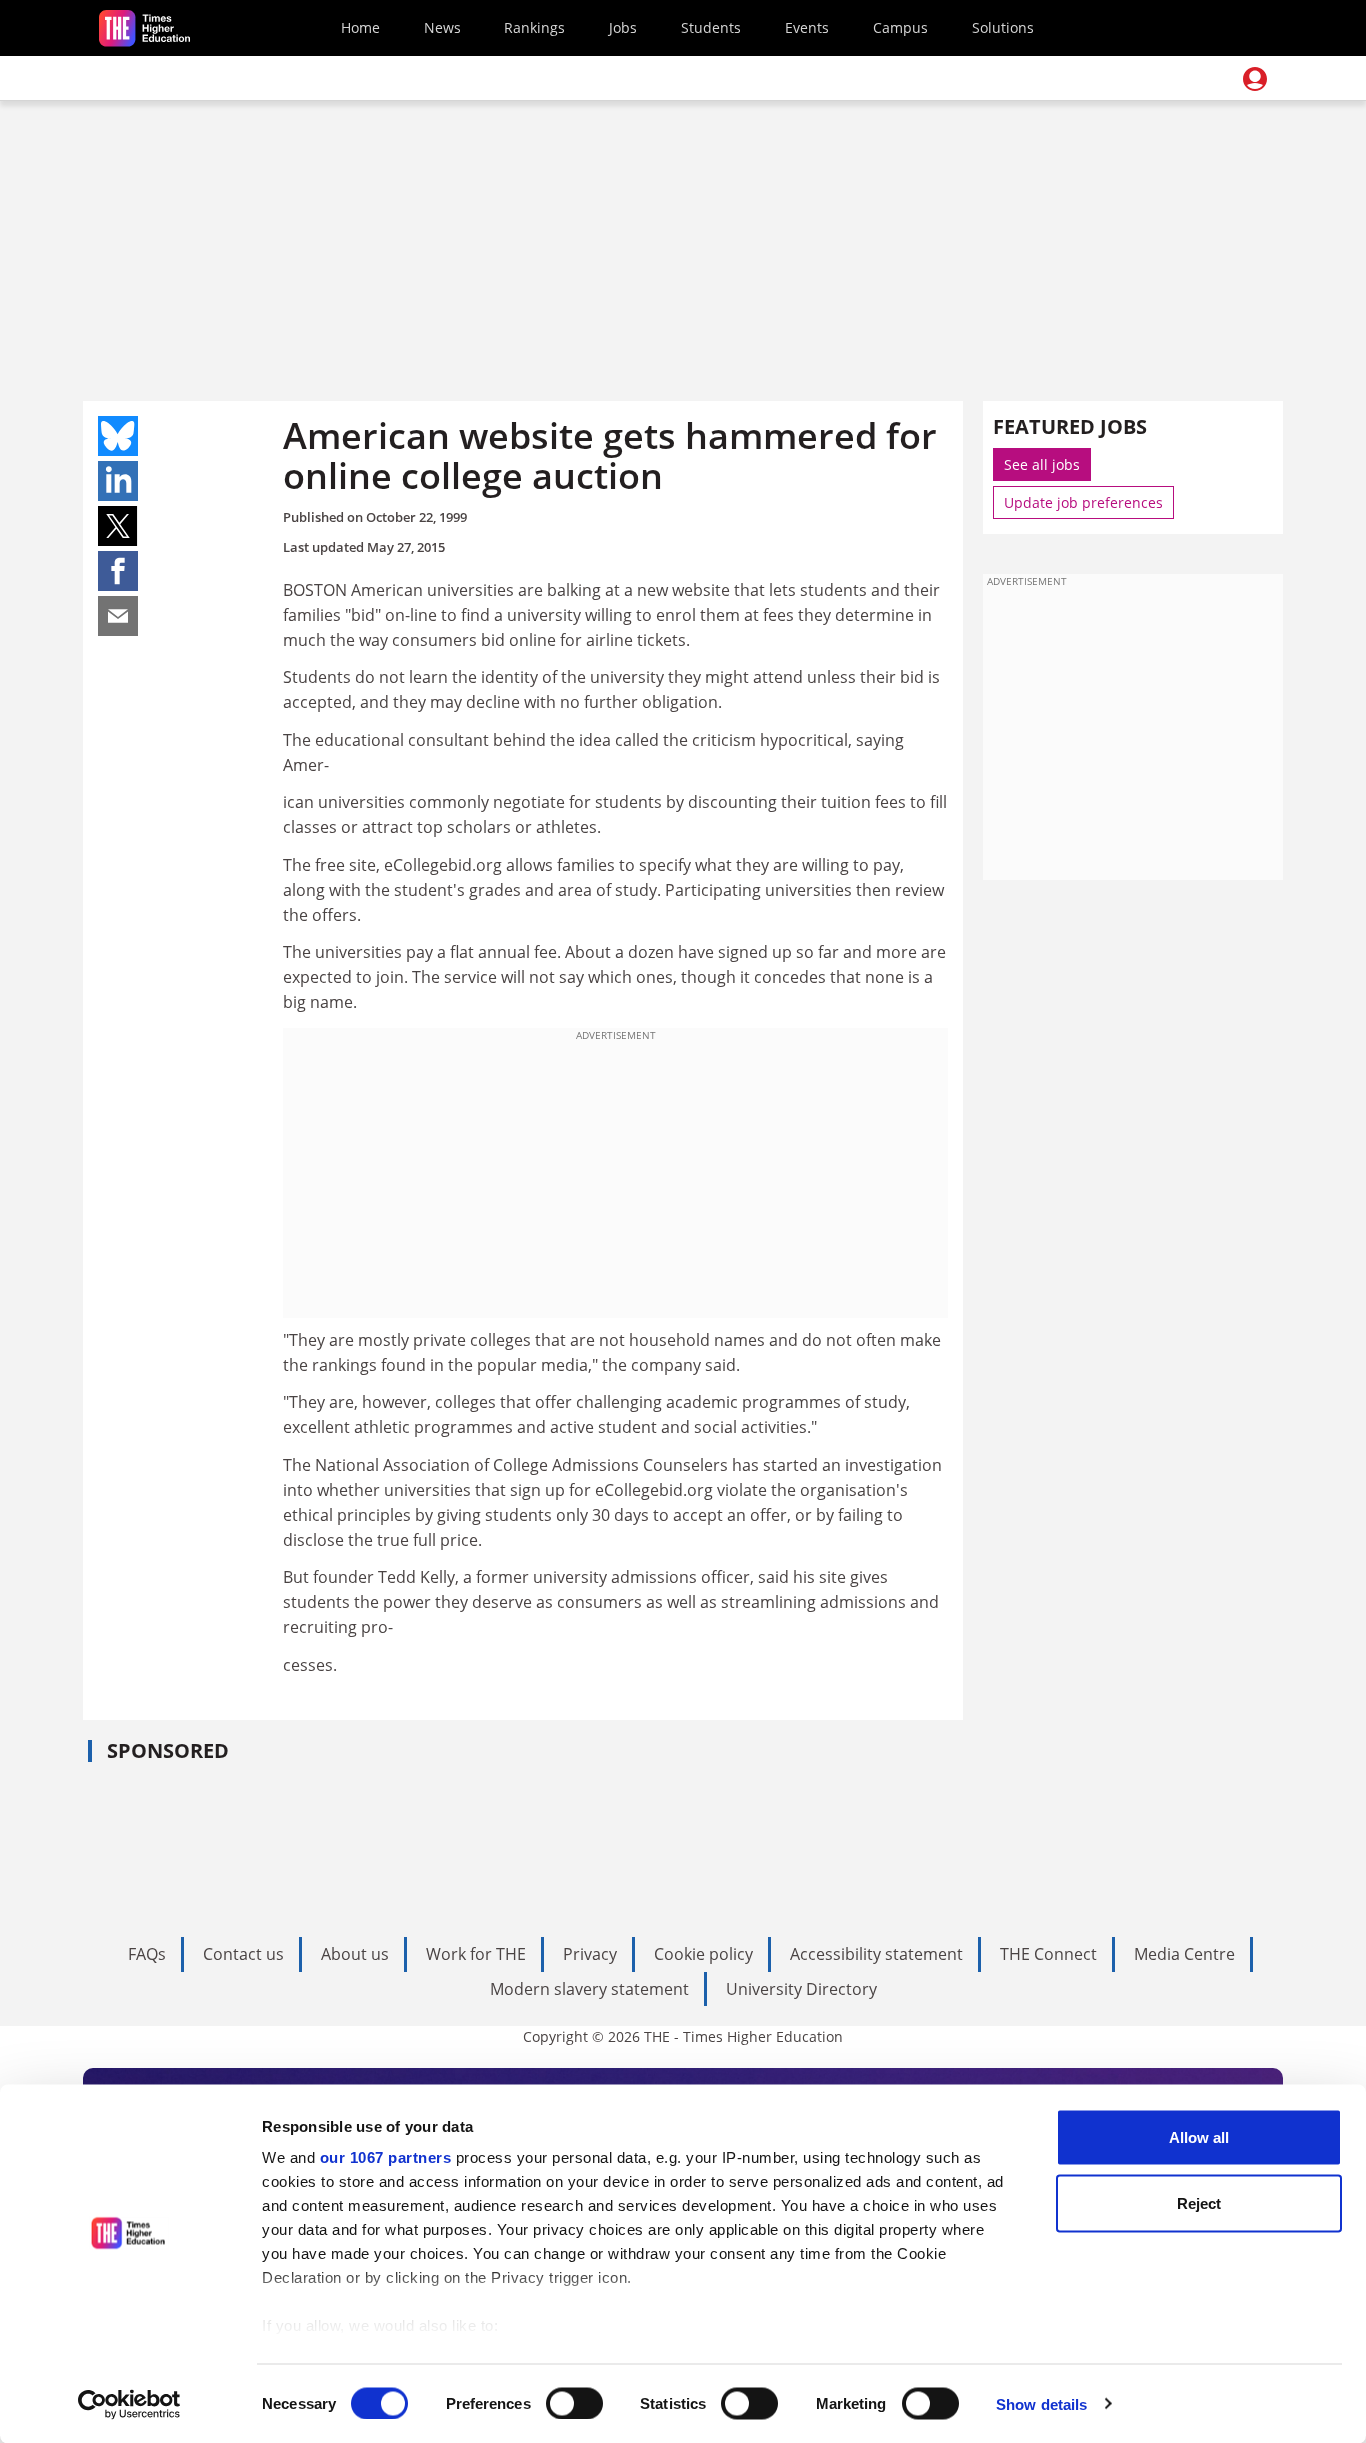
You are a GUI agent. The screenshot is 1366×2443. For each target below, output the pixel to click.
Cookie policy (703, 1954)
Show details (1041, 2403)
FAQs (147, 1954)
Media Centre (1184, 1954)
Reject (1199, 2202)
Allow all (1199, 2137)
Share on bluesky (118, 436)
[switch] (574, 2403)
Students (711, 27)
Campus (900, 27)
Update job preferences (1083, 502)
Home (360, 27)
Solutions (1003, 27)
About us (355, 1954)
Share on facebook (118, 571)
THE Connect (1048, 1954)
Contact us (243, 1954)
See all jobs (1042, 464)
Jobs (623, 27)
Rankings (534, 27)
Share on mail (118, 616)
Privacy (590, 1954)
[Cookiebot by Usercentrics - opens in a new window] (129, 2404)
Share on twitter (118, 526)
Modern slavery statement (589, 1989)
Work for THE (476, 1954)
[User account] (1255, 79)
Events (807, 27)
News (442, 27)
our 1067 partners (386, 2157)
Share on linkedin (118, 481)
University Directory (801, 1989)
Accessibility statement (876, 1954)
